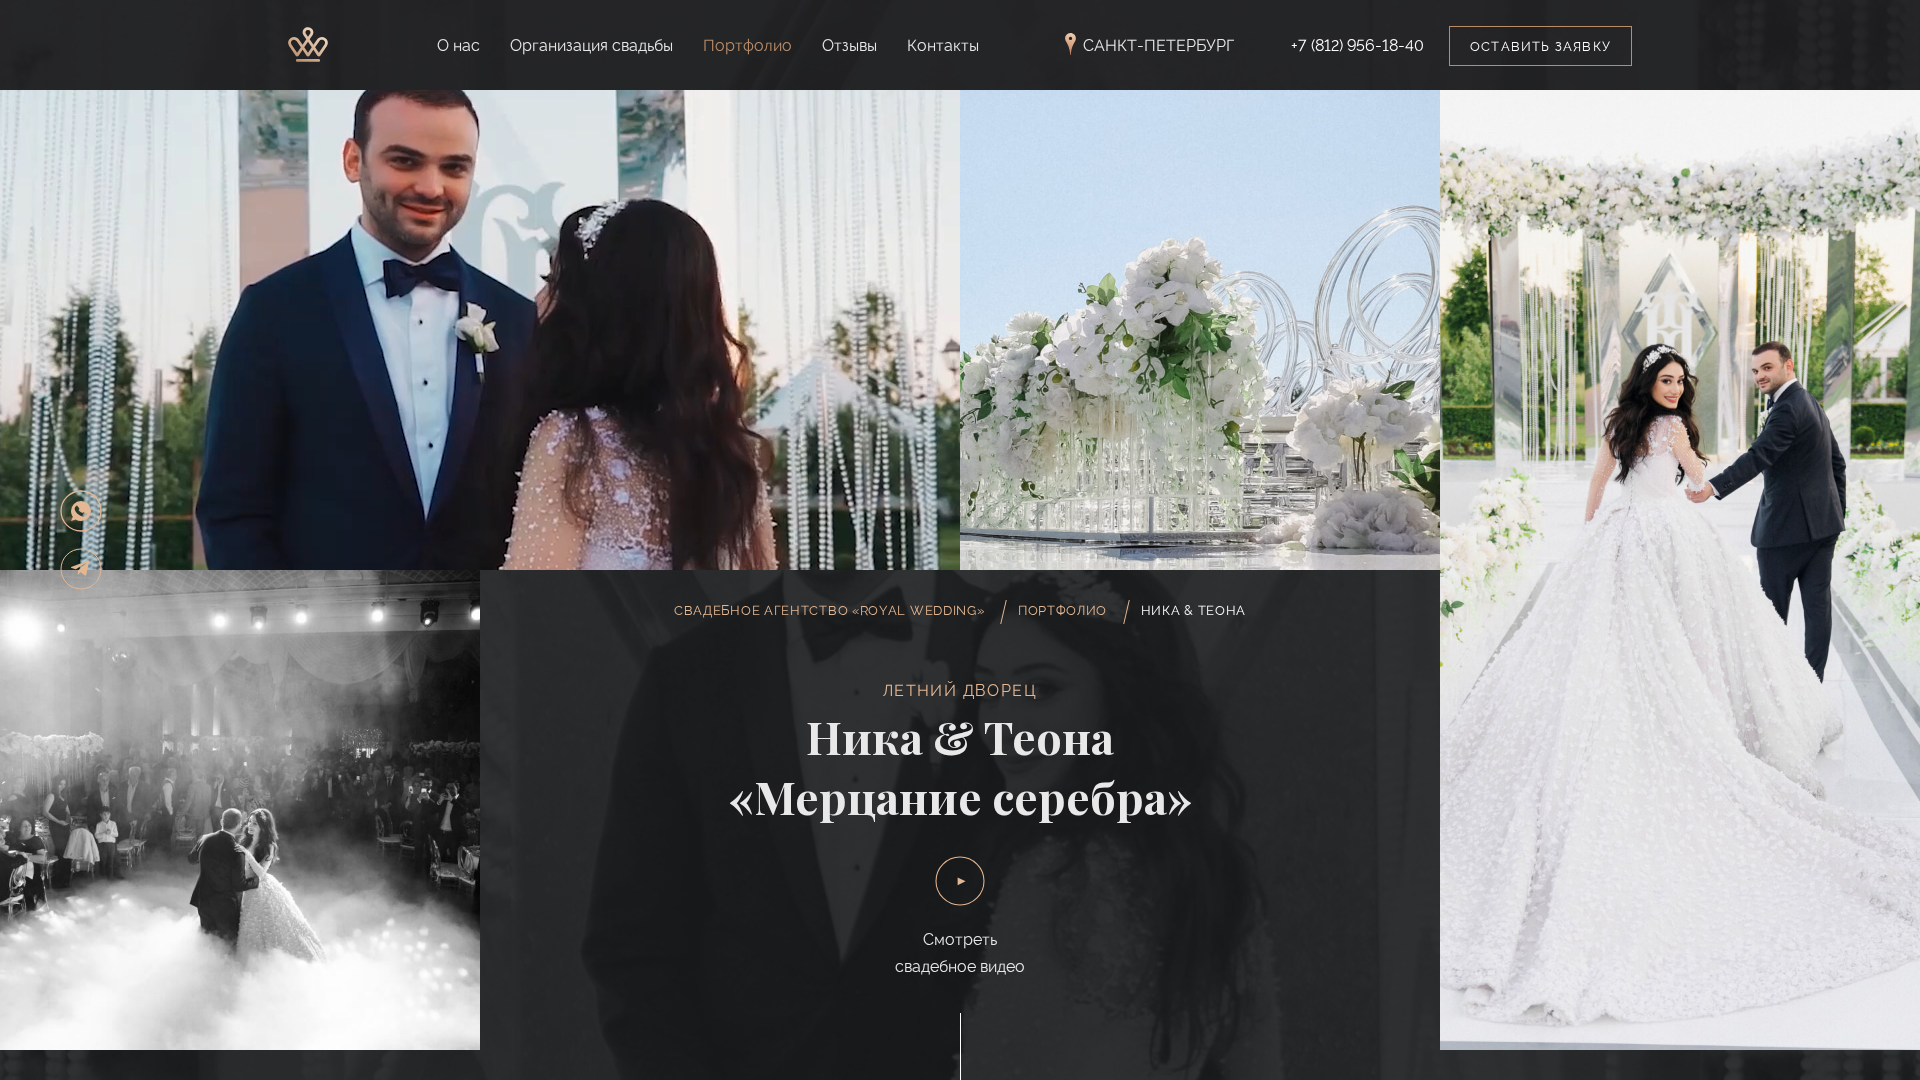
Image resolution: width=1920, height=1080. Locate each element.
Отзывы (849, 45)
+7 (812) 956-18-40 (1357, 46)
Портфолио (747, 45)
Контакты (943, 45)
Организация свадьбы (591, 45)
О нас (458, 45)
